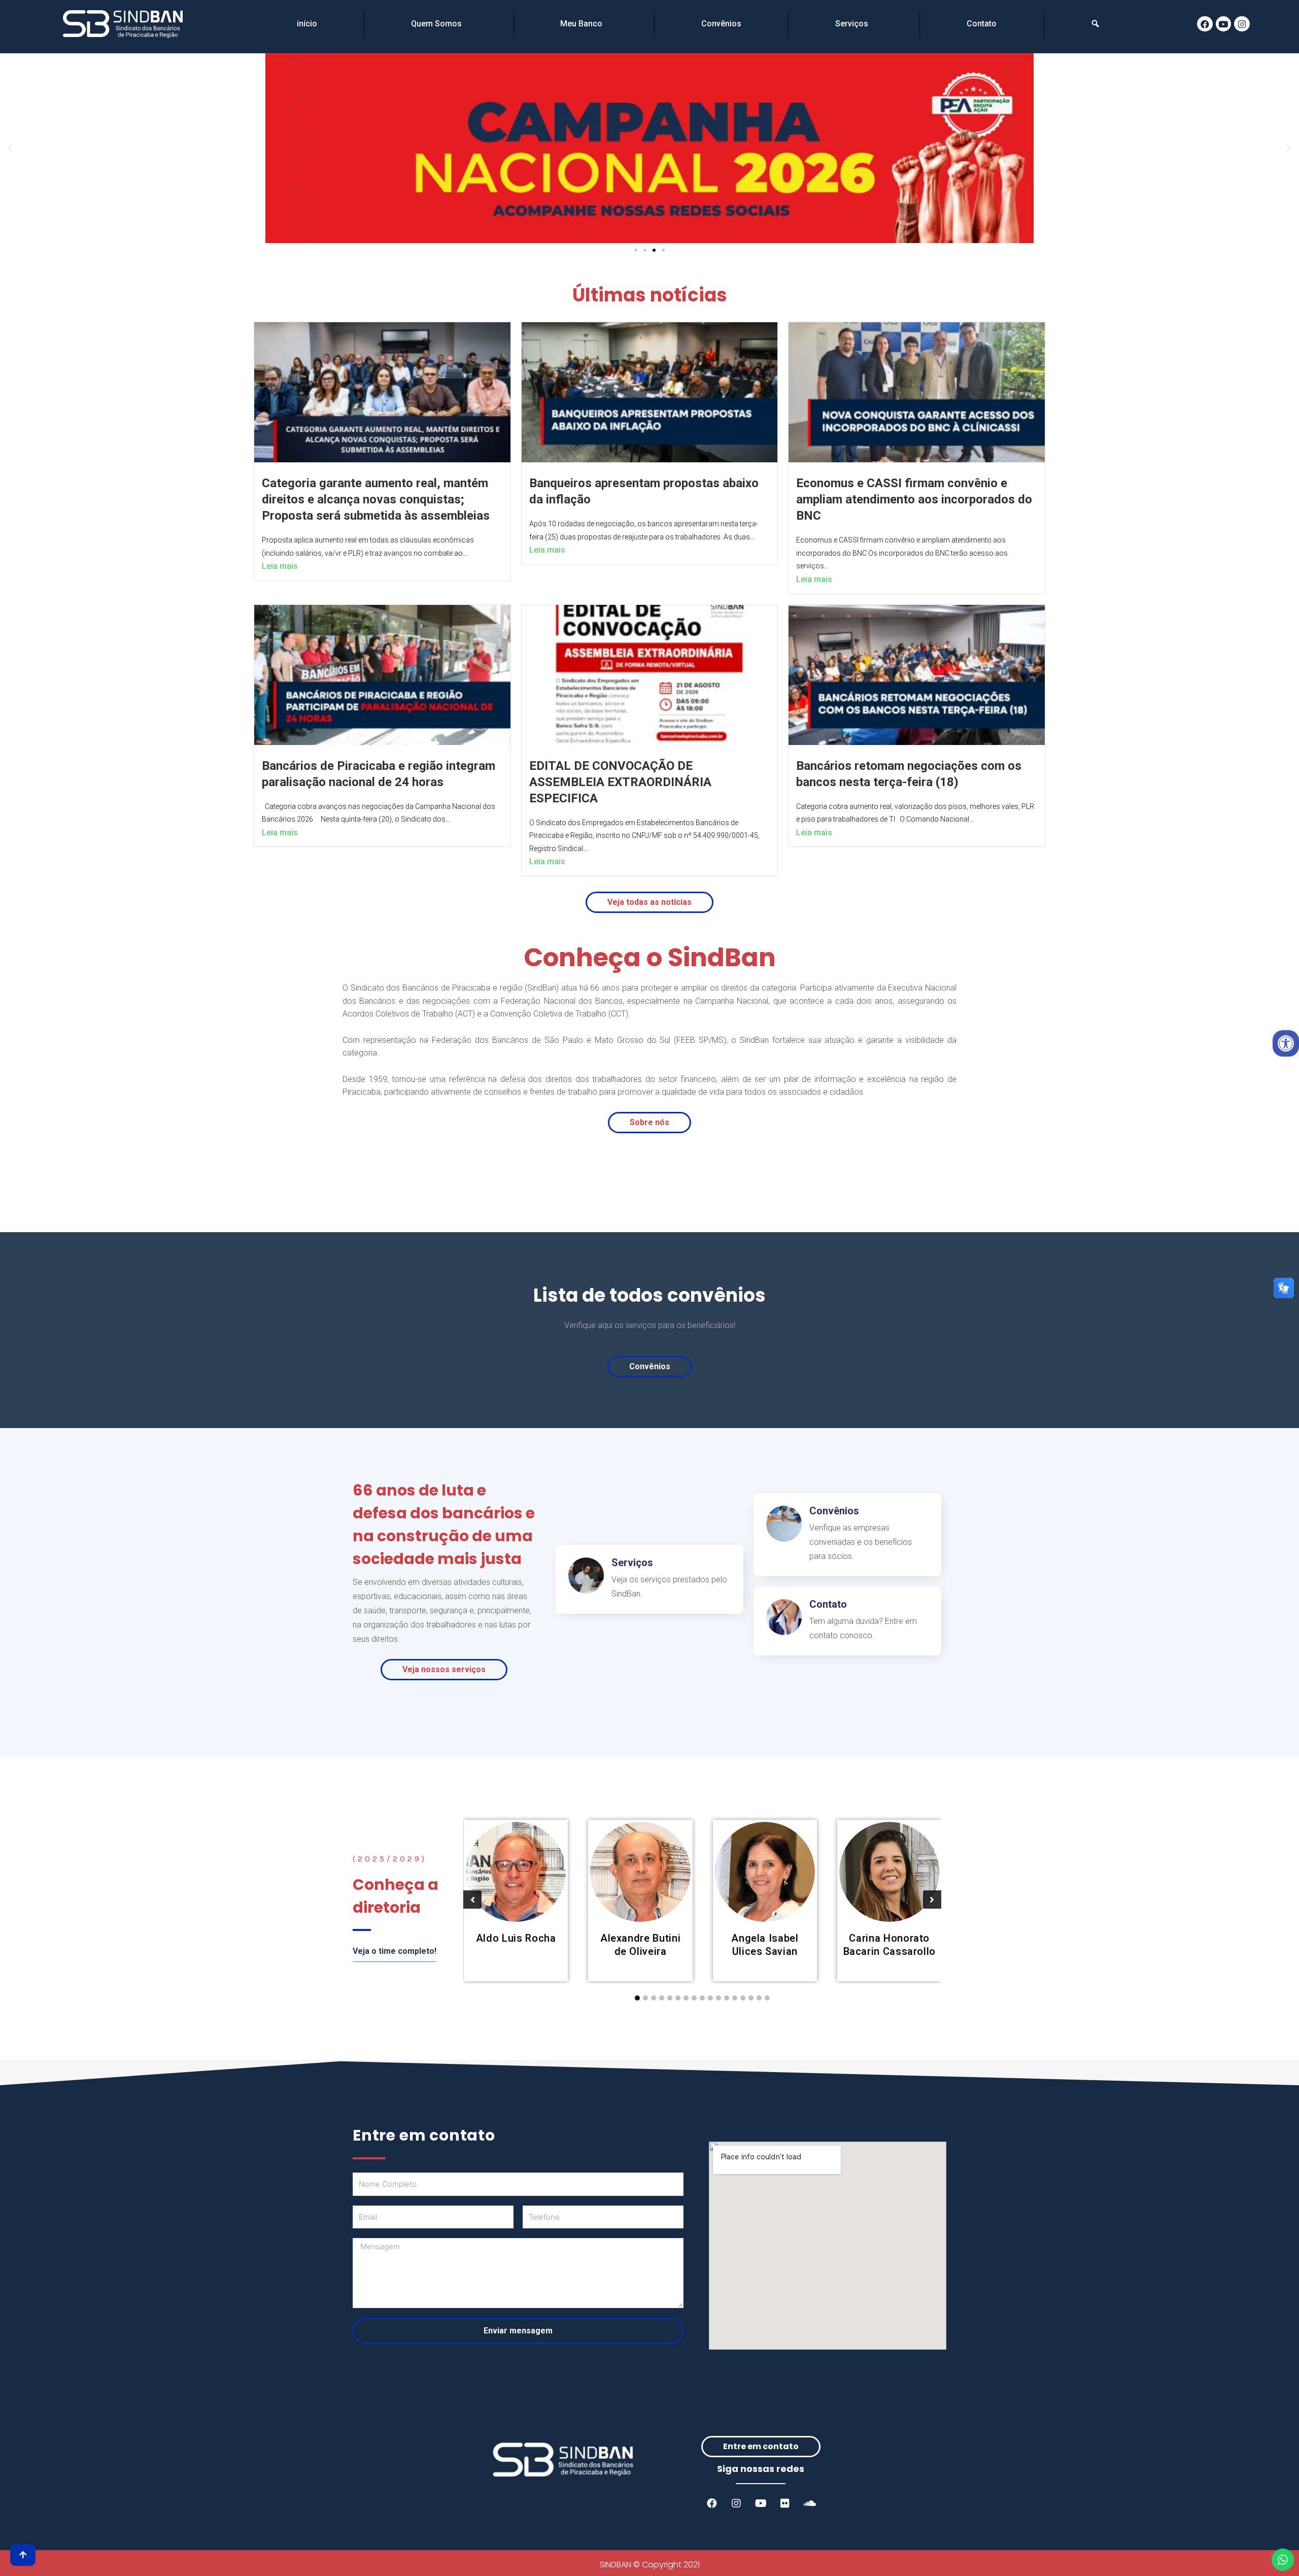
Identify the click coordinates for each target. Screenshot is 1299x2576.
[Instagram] (1242, 24)
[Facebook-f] (712, 2503)
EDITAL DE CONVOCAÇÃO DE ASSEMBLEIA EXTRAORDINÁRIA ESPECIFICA (620, 782)
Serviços (852, 24)
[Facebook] (1205, 24)
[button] (636, 250)
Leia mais (280, 566)
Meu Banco (581, 24)
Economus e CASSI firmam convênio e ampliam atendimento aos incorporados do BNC (914, 499)
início (307, 24)
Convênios (721, 24)
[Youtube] (1224, 24)
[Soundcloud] (809, 2503)
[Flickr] (785, 2503)
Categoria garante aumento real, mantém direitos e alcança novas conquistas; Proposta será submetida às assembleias (376, 499)
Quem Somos (436, 24)
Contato (982, 24)
